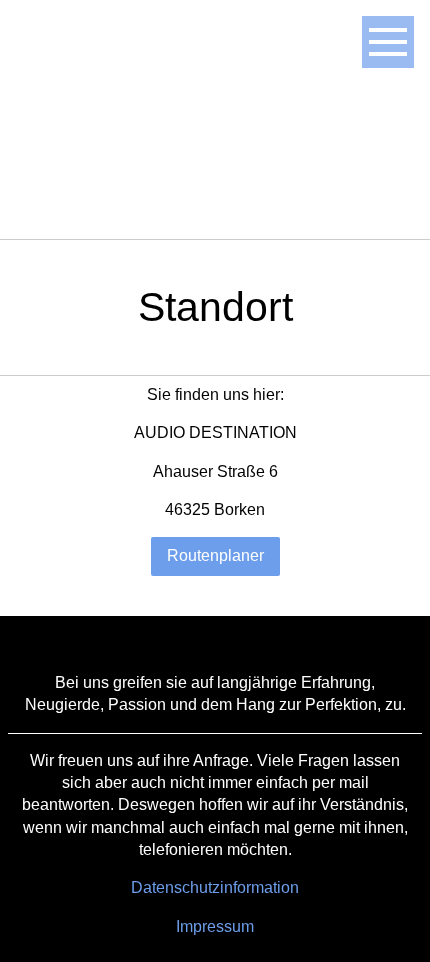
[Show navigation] (388, 42)
